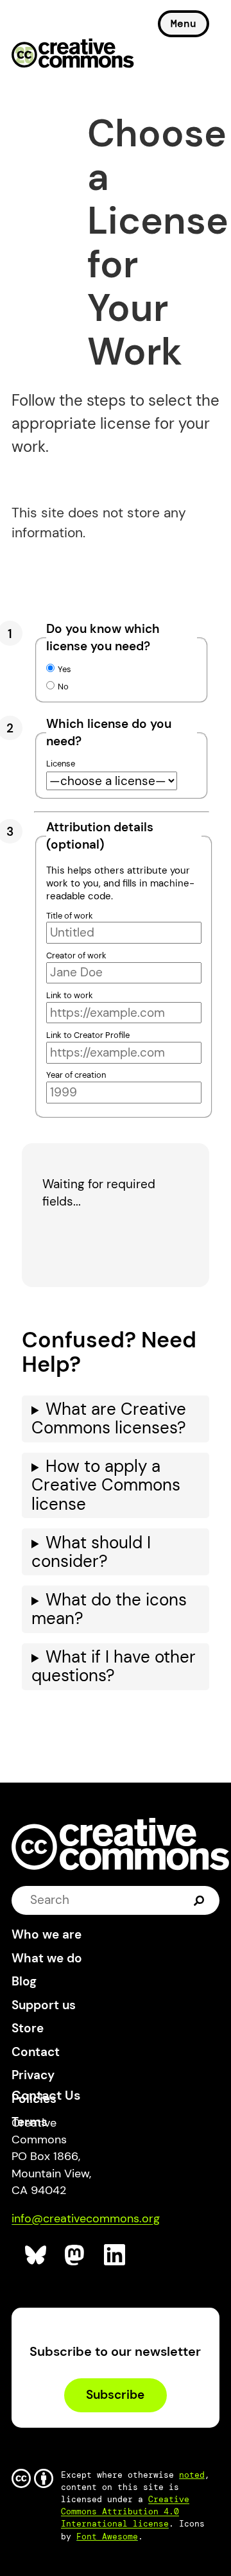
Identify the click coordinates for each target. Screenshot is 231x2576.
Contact (36, 2052)
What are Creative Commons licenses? (109, 1419)
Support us (44, 2005)
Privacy (33, 2075)
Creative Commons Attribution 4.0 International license (125, 2511)
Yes (64, 669)
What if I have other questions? (114, 1666)
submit (199, 1900)
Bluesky (36, 2255)
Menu (184, 23)
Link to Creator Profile (88, 1035)
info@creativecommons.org (86, 2218)
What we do (47, 1958)
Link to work (70, 995)
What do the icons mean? (109, 1609)
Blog (24, 1981)
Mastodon (76, 2255)
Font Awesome (107, 2537)
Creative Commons (73, 55)
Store (28, 2028)
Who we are (47, 1934)
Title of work (70, 916)
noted (192, 2475)
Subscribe (115, 2395)
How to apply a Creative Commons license (106, 1485)
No (63, 687)
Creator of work (76, 955)
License (61, 764)
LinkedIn (115, 2255)
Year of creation (76, 1075)
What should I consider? (91, 1552)
